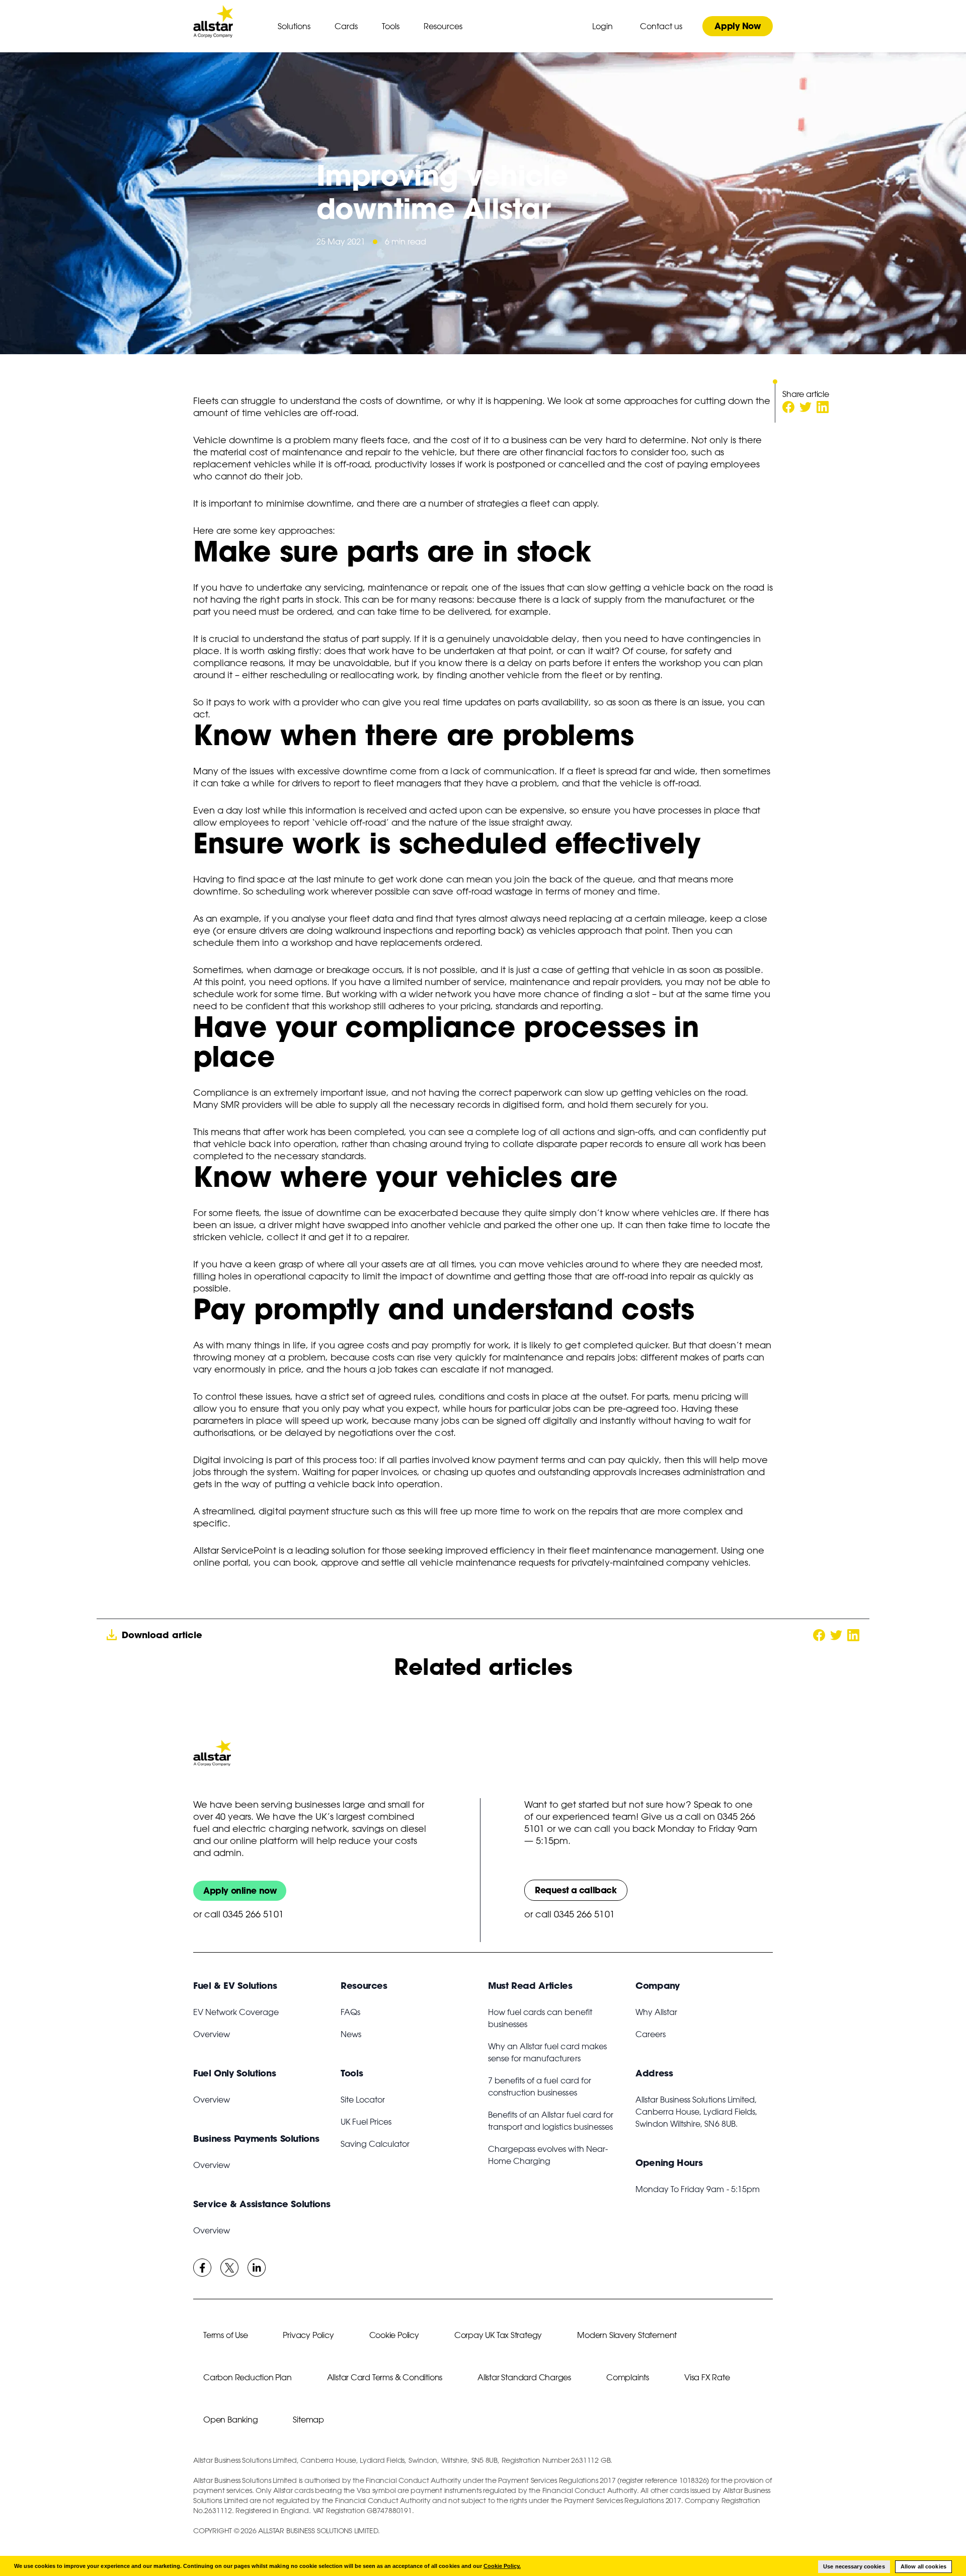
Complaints (628, 2377)
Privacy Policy (308, 2335)
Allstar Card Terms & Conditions (385, 2377)
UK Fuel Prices (366, 2122)
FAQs (350, 2012)
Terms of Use (225, 2335)
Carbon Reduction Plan (248, 2377)
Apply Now (737, 26)
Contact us (661, 26)
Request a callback (576, 1890)
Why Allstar (656, 2012)
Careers (651, 2034)
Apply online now (240, 1890)
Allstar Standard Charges (524, 2377)
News (351, 2034)
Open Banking (230, 2420)
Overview (212, 2034)
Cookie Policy (394, 2335)
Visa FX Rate (707, 2377)
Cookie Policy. (502, 2566)
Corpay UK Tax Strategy (498, 2335)
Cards (346, 26)
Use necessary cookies (854, 2566)
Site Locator (363, 2100)
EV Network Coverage (236, 2012)
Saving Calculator (375, 2144)
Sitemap (308, 2420)
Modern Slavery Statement (627, 2335)
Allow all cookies (923, 2566)
